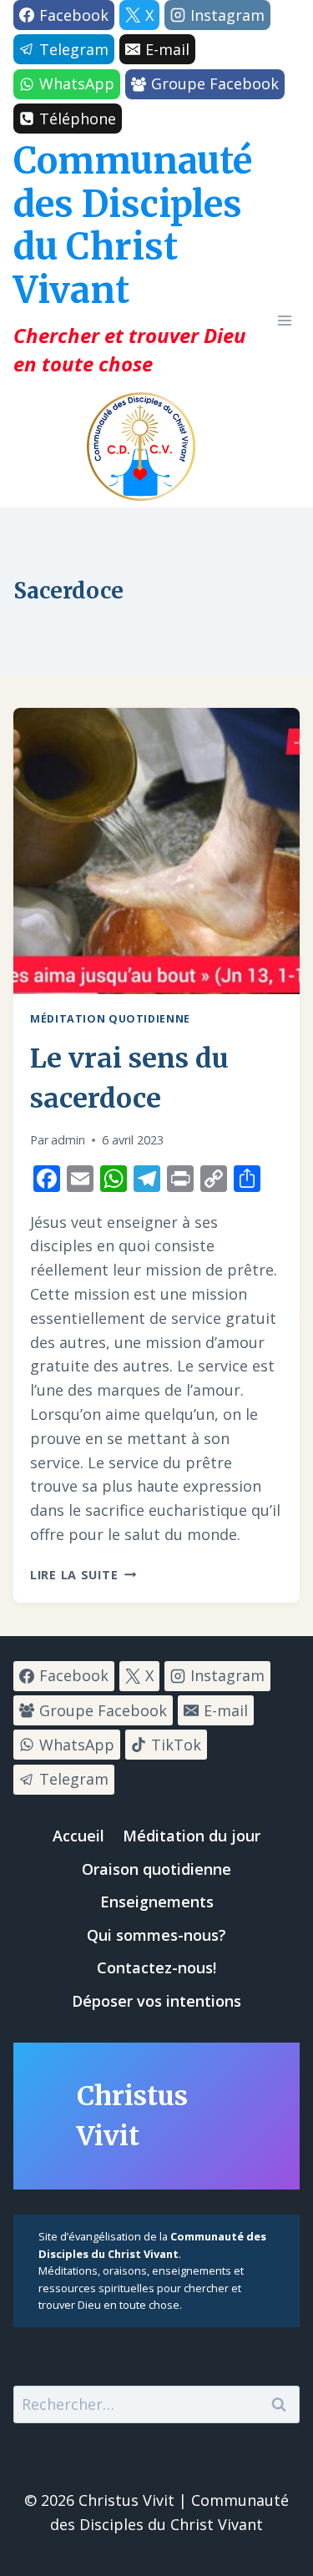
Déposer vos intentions (156, 2001)
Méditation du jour (192, 1836)
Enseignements (157, 1902)
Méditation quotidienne (110, 1019)
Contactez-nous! (156, 1967)
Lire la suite (83, 1575)
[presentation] (156, 851)
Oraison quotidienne (156, 1869)
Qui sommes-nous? (156, 1935)
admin (68, 1140)
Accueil (78, 1836)
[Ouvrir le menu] (284, 321)
